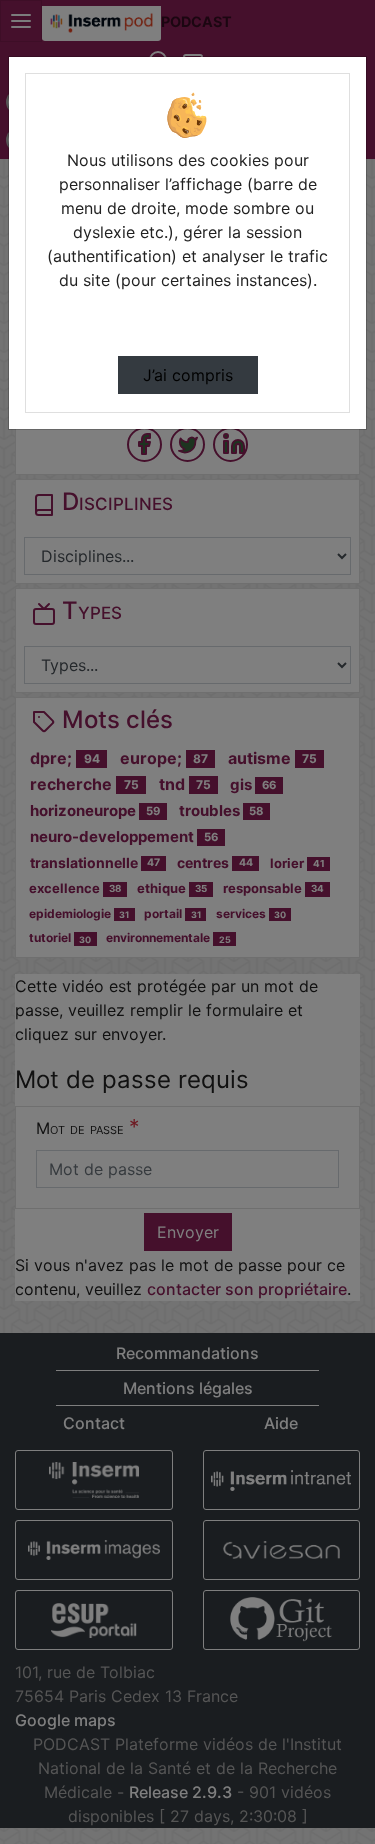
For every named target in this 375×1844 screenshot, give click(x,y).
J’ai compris (188, 375)
